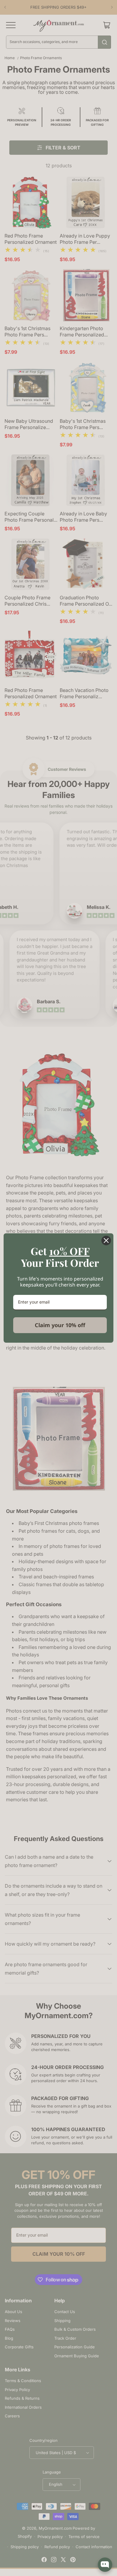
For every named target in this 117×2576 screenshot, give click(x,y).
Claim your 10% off (60, 1325)
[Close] (106, 1240)
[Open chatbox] (105, 2565)
